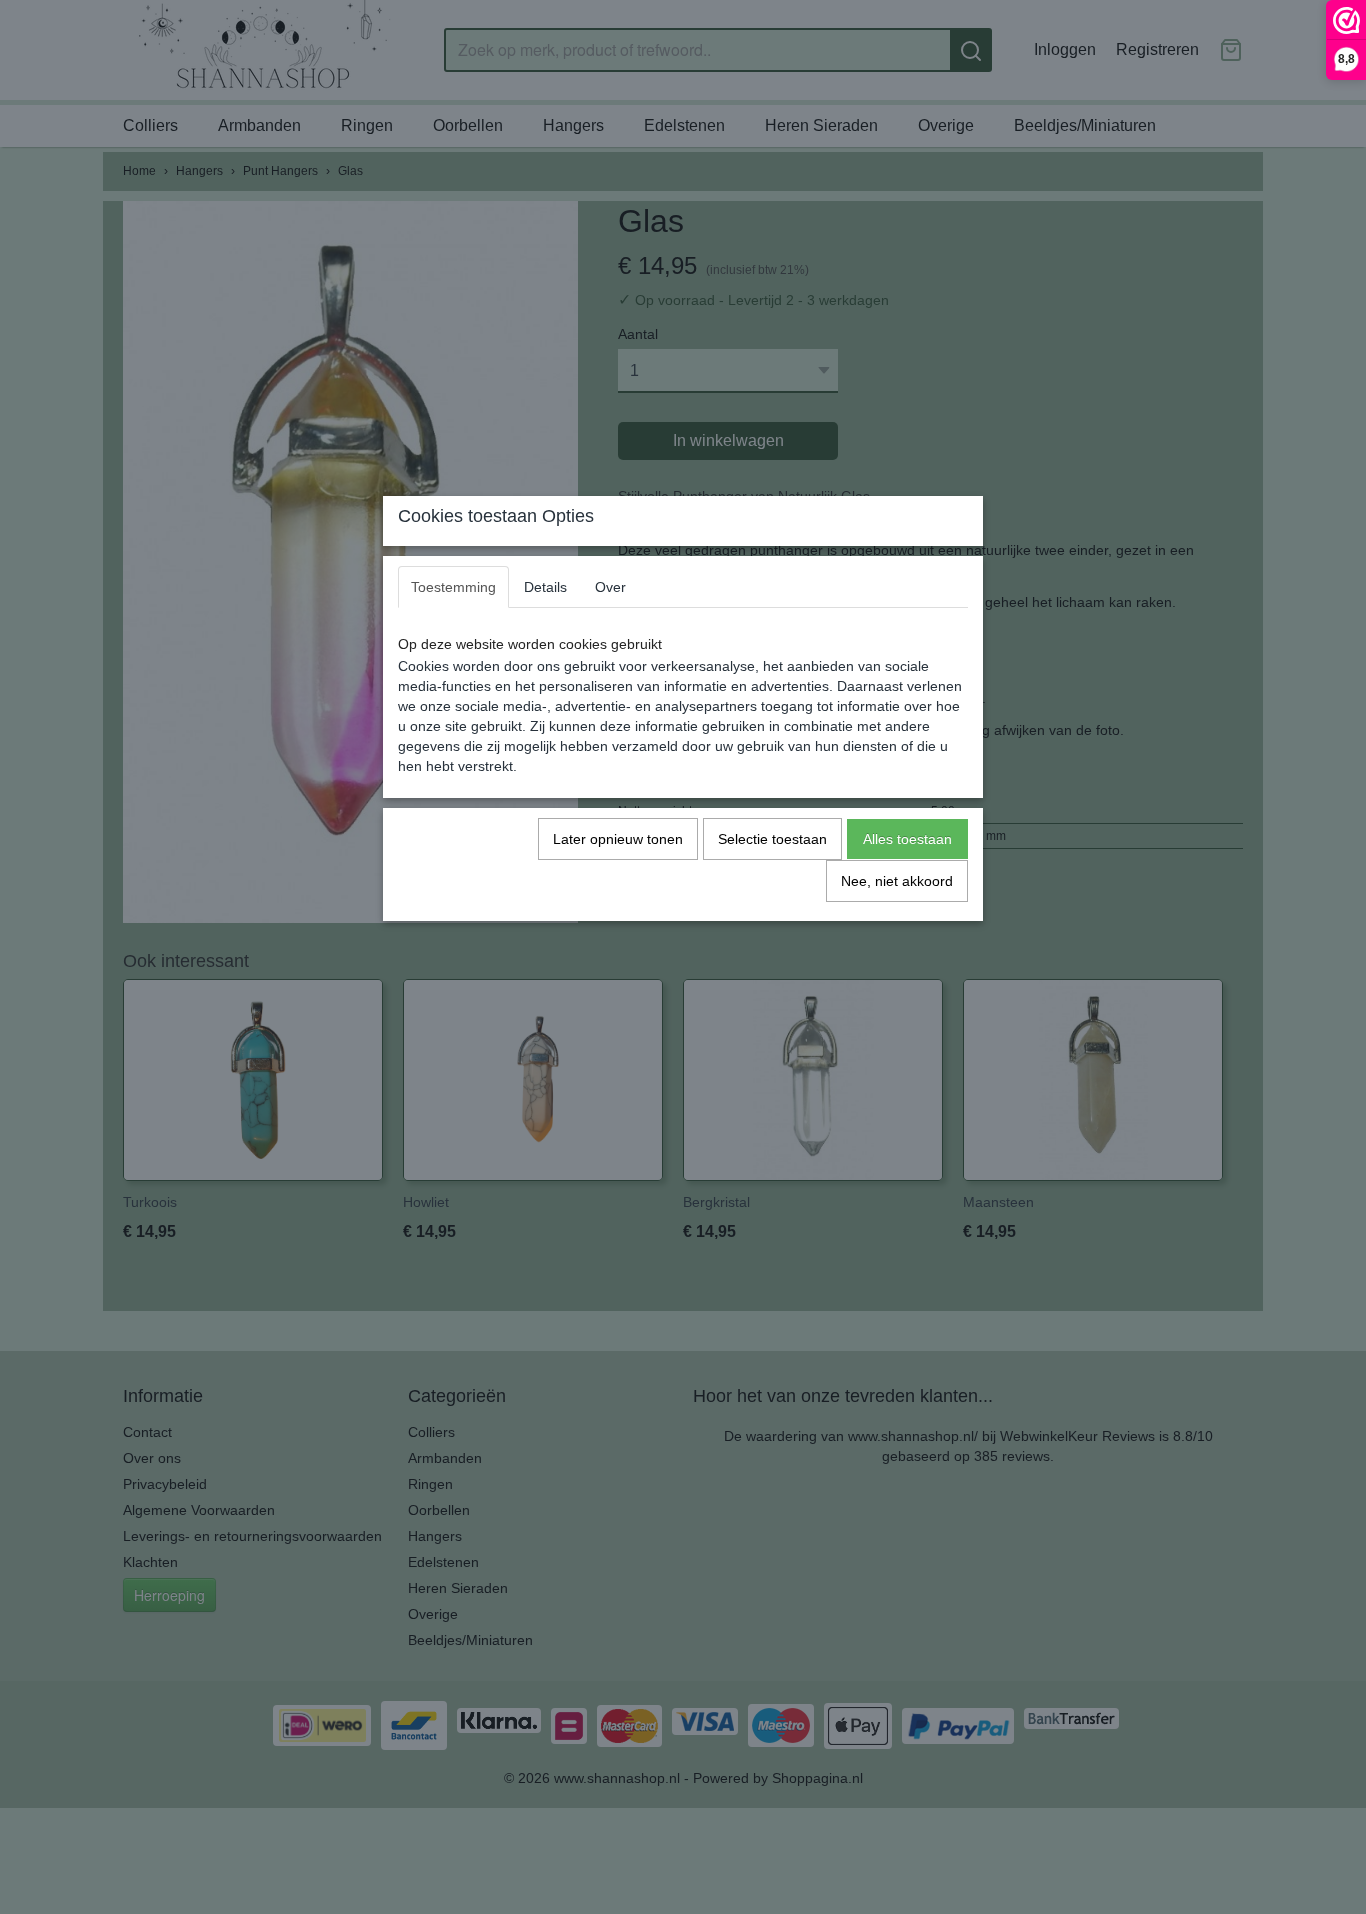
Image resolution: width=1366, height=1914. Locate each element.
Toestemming (453, 587)
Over (610, 587)
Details (545, 587)
